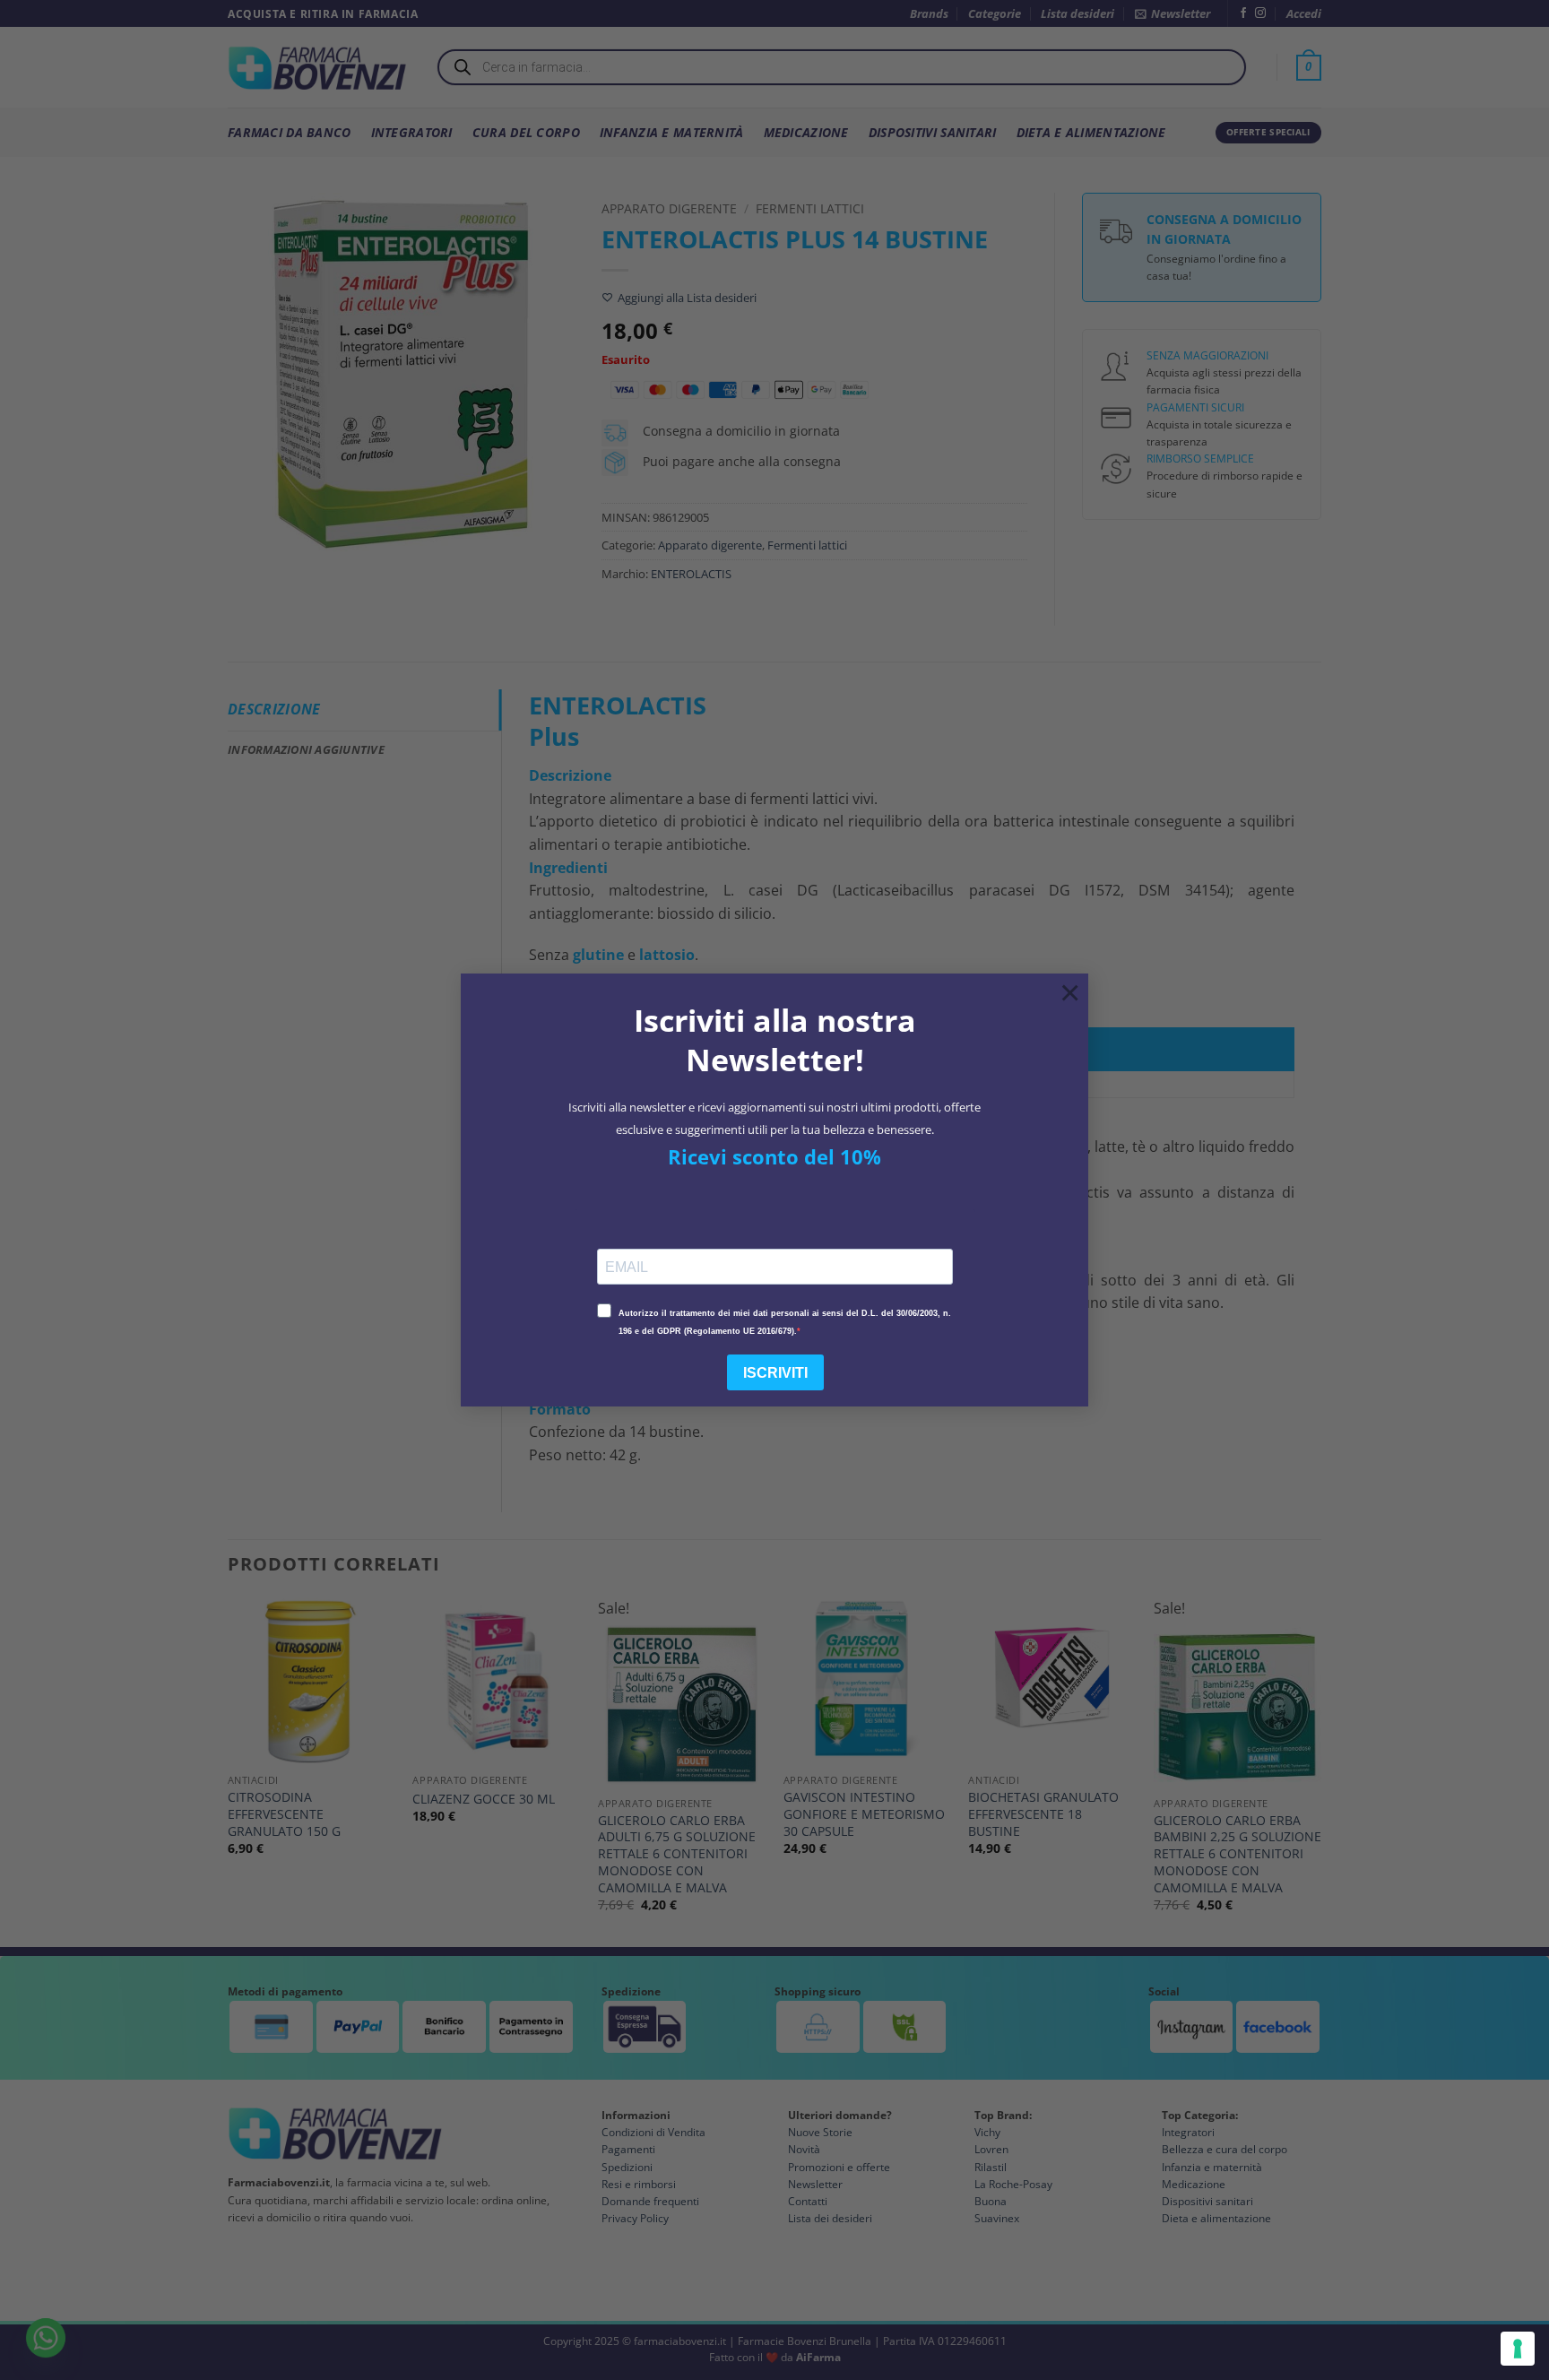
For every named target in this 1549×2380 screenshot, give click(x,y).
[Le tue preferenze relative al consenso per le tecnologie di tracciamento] (1518, 2349)
